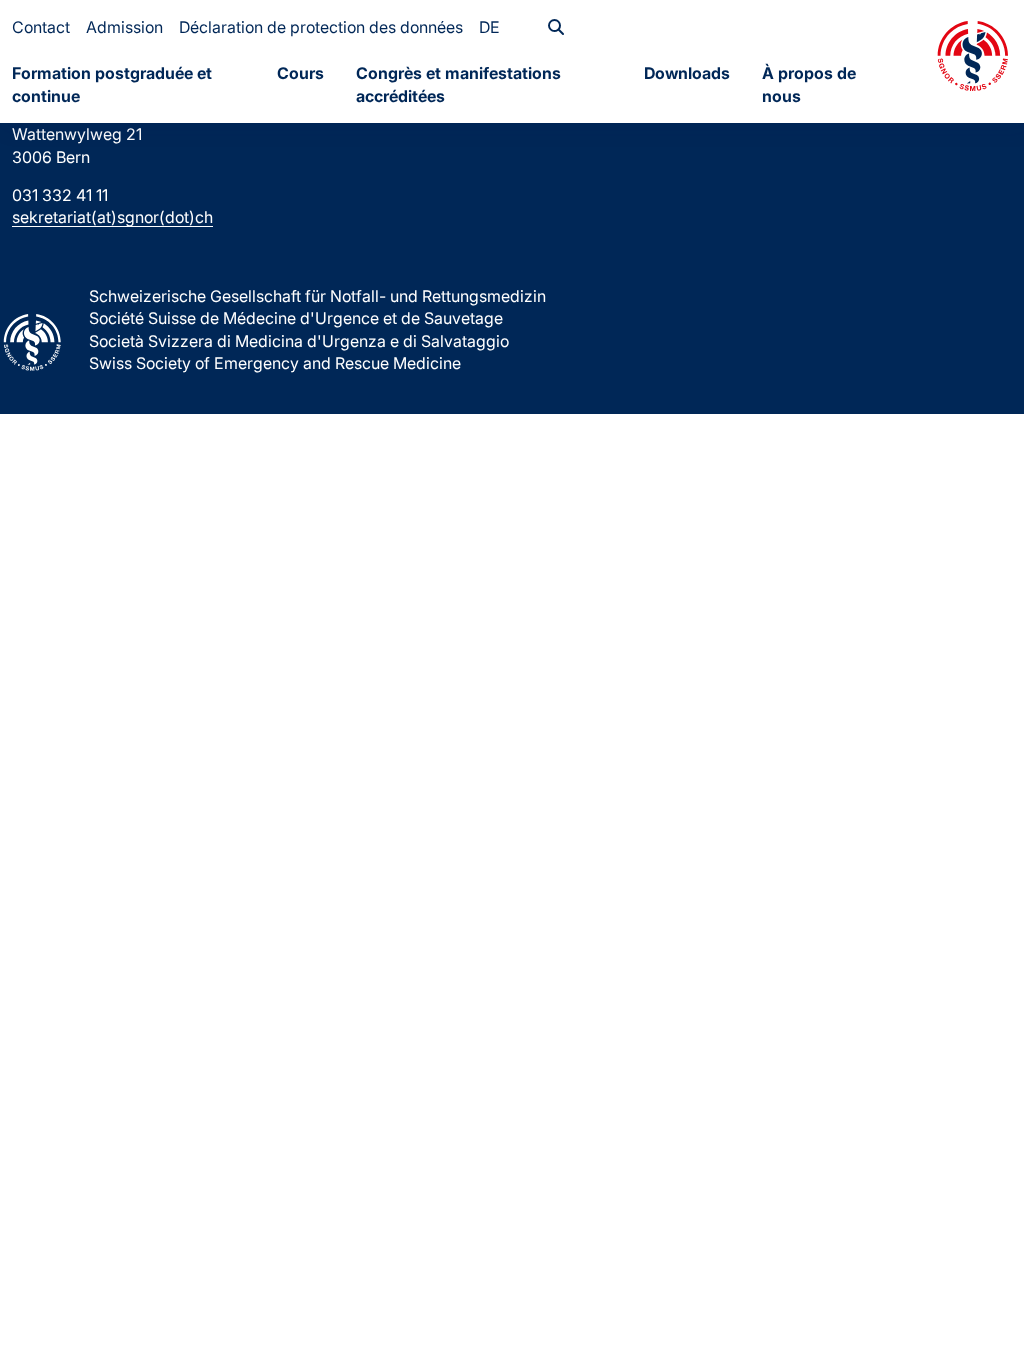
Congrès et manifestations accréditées (458, 84)
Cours (300, 73)
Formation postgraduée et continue (112, 84)
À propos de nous (809, 84)
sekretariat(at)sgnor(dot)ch (112, 217)
